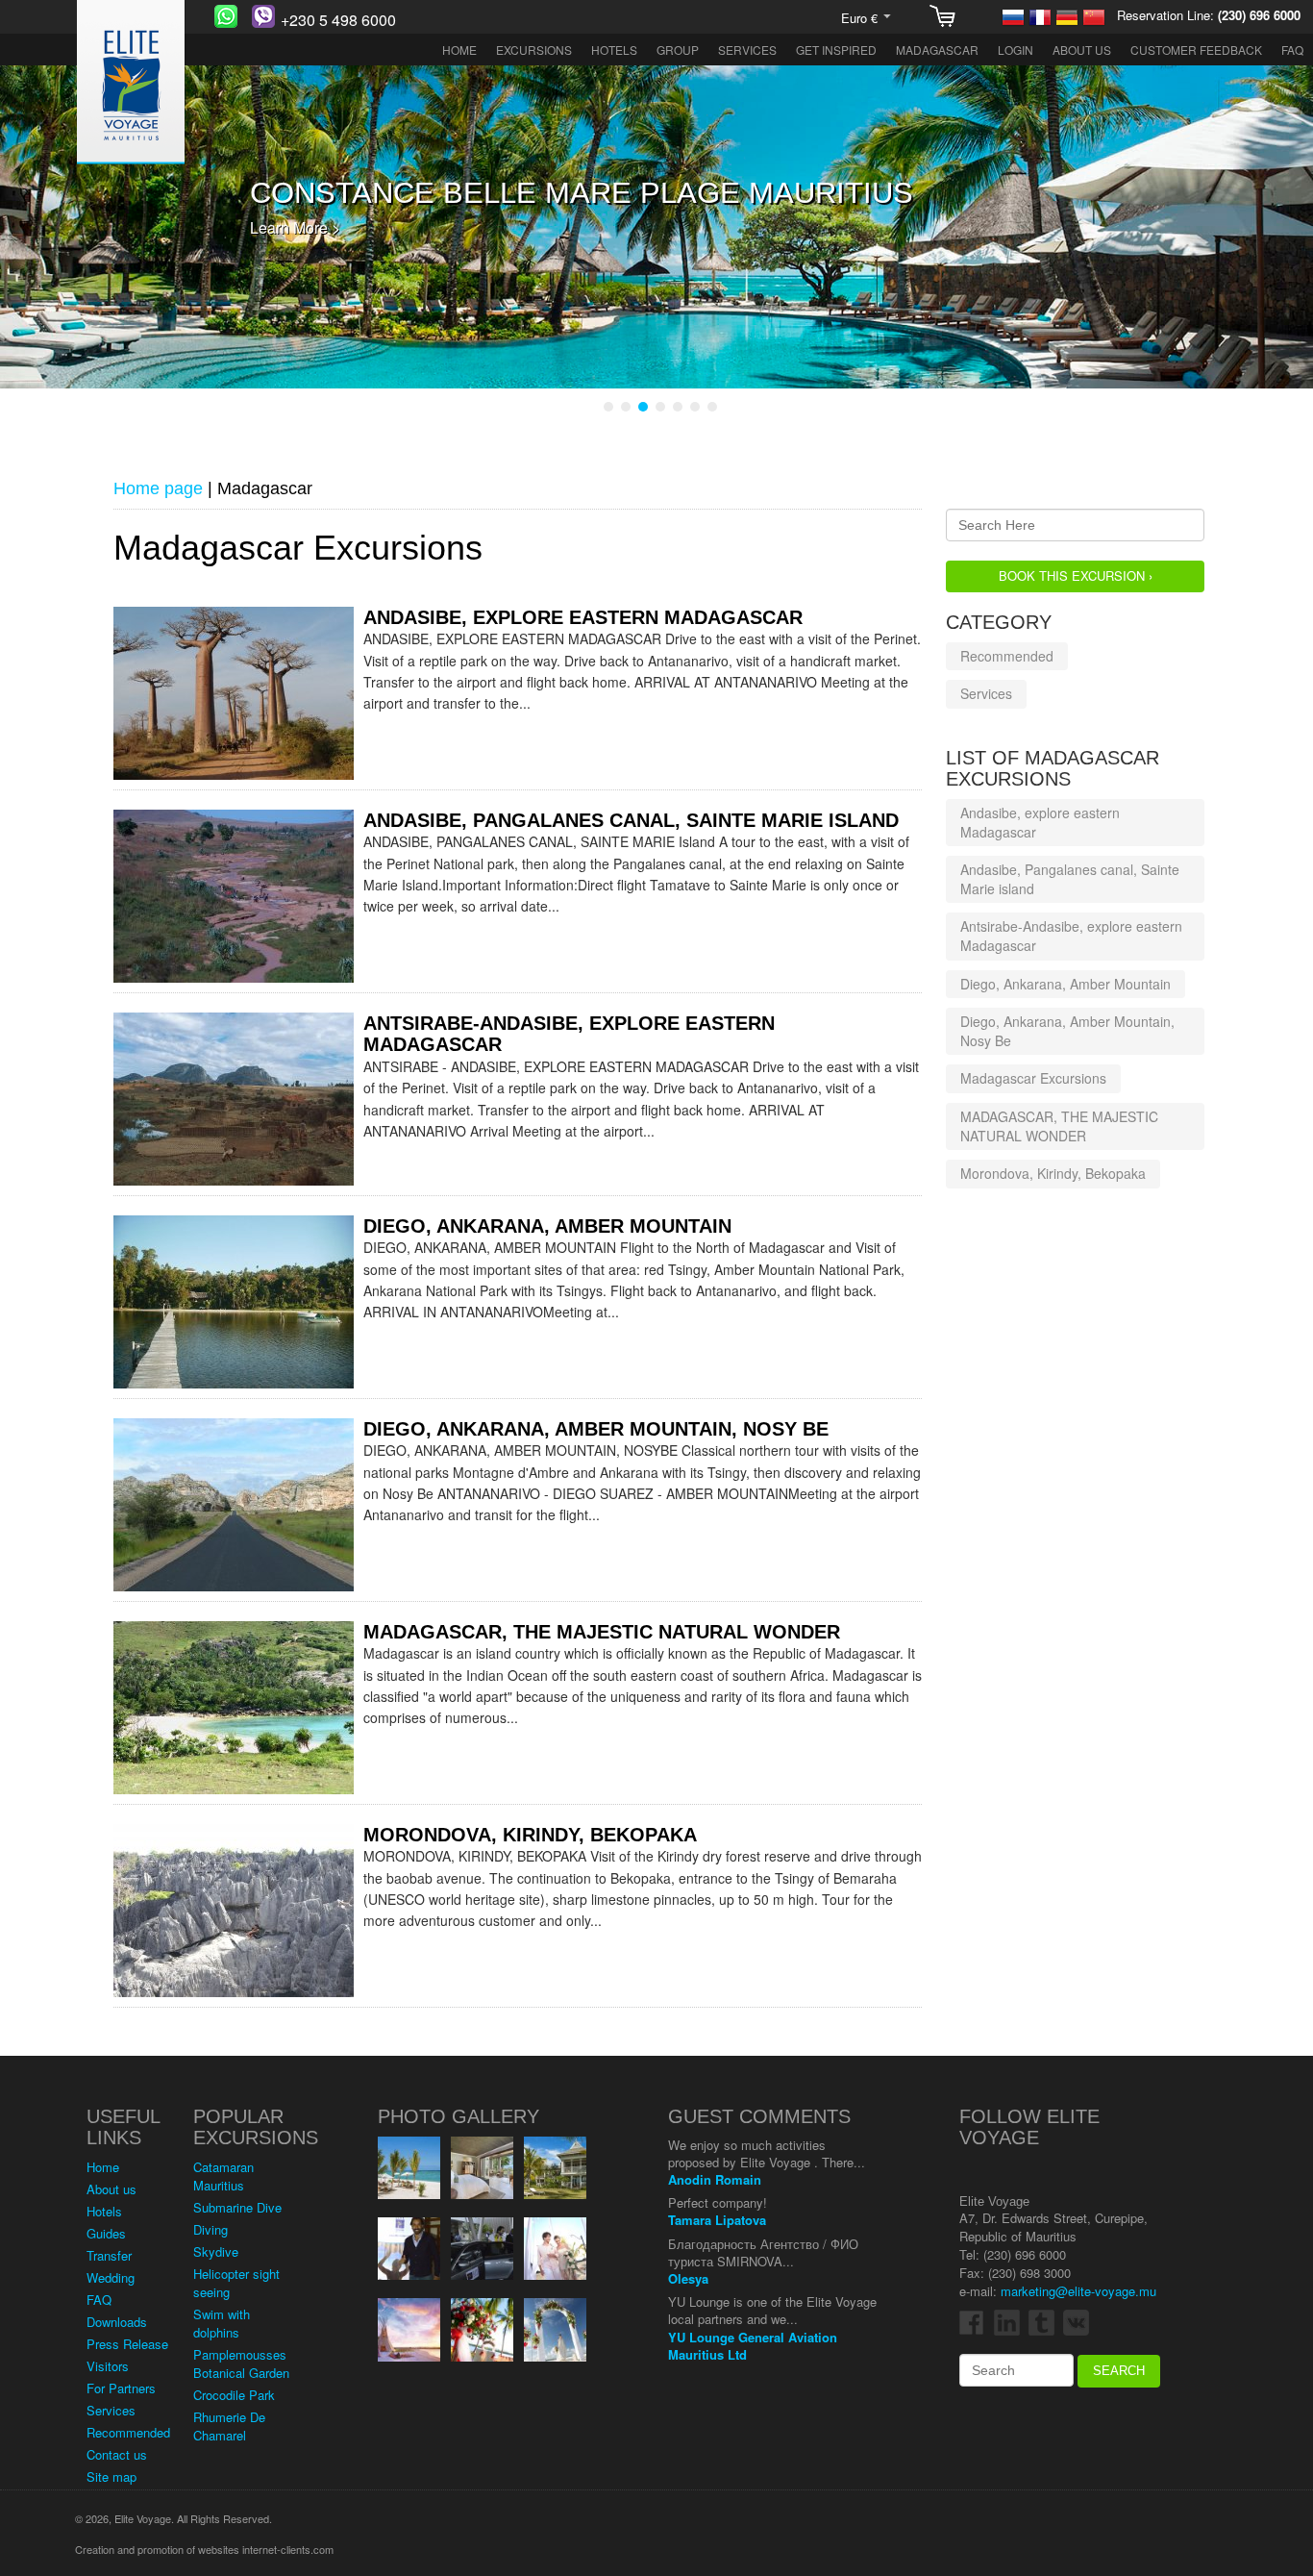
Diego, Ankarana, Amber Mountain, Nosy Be (596, 1429)
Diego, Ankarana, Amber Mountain (547, 1226)
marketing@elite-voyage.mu (1078, 2291)
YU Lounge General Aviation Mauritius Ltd (753, 2346)
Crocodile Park (234, 2395)
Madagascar (937, 50)
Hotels (614, 50)
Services (747, 50)
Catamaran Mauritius (223, 2176)
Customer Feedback (1196, 50)
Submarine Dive (237, 2207)
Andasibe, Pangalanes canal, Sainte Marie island (631, 820)
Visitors (108, 2366)
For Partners (121, 2388)
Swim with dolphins (222, 2323)
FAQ (1292, 50)
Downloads (117, 2322)
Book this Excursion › (1076, 575)
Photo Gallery (458, 2116)
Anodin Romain (715, 2179)
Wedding (111, 2277)
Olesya (688, 2278)
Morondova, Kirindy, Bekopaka (530, 1835)
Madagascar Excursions (1033, 1078)
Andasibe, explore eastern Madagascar (583, 617)
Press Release (127, 2344)
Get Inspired (836, 50)
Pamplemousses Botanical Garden (241, 2363)
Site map (111, 2476)
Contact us (117, 2454)
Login (1016, 50)
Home (459, 50)
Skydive (216, 2251)
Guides (106, 2233)
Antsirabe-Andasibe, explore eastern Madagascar (1071, 936)
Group (678, 50)
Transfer (109, 2255)
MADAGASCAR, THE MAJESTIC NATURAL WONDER (602, 1632)
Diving (211, 2229)
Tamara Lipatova (717, 2220)
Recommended (1007, 656)
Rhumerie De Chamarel (229, 2426)
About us (1082, 50)
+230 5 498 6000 (338, 20)
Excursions (534, 50)
